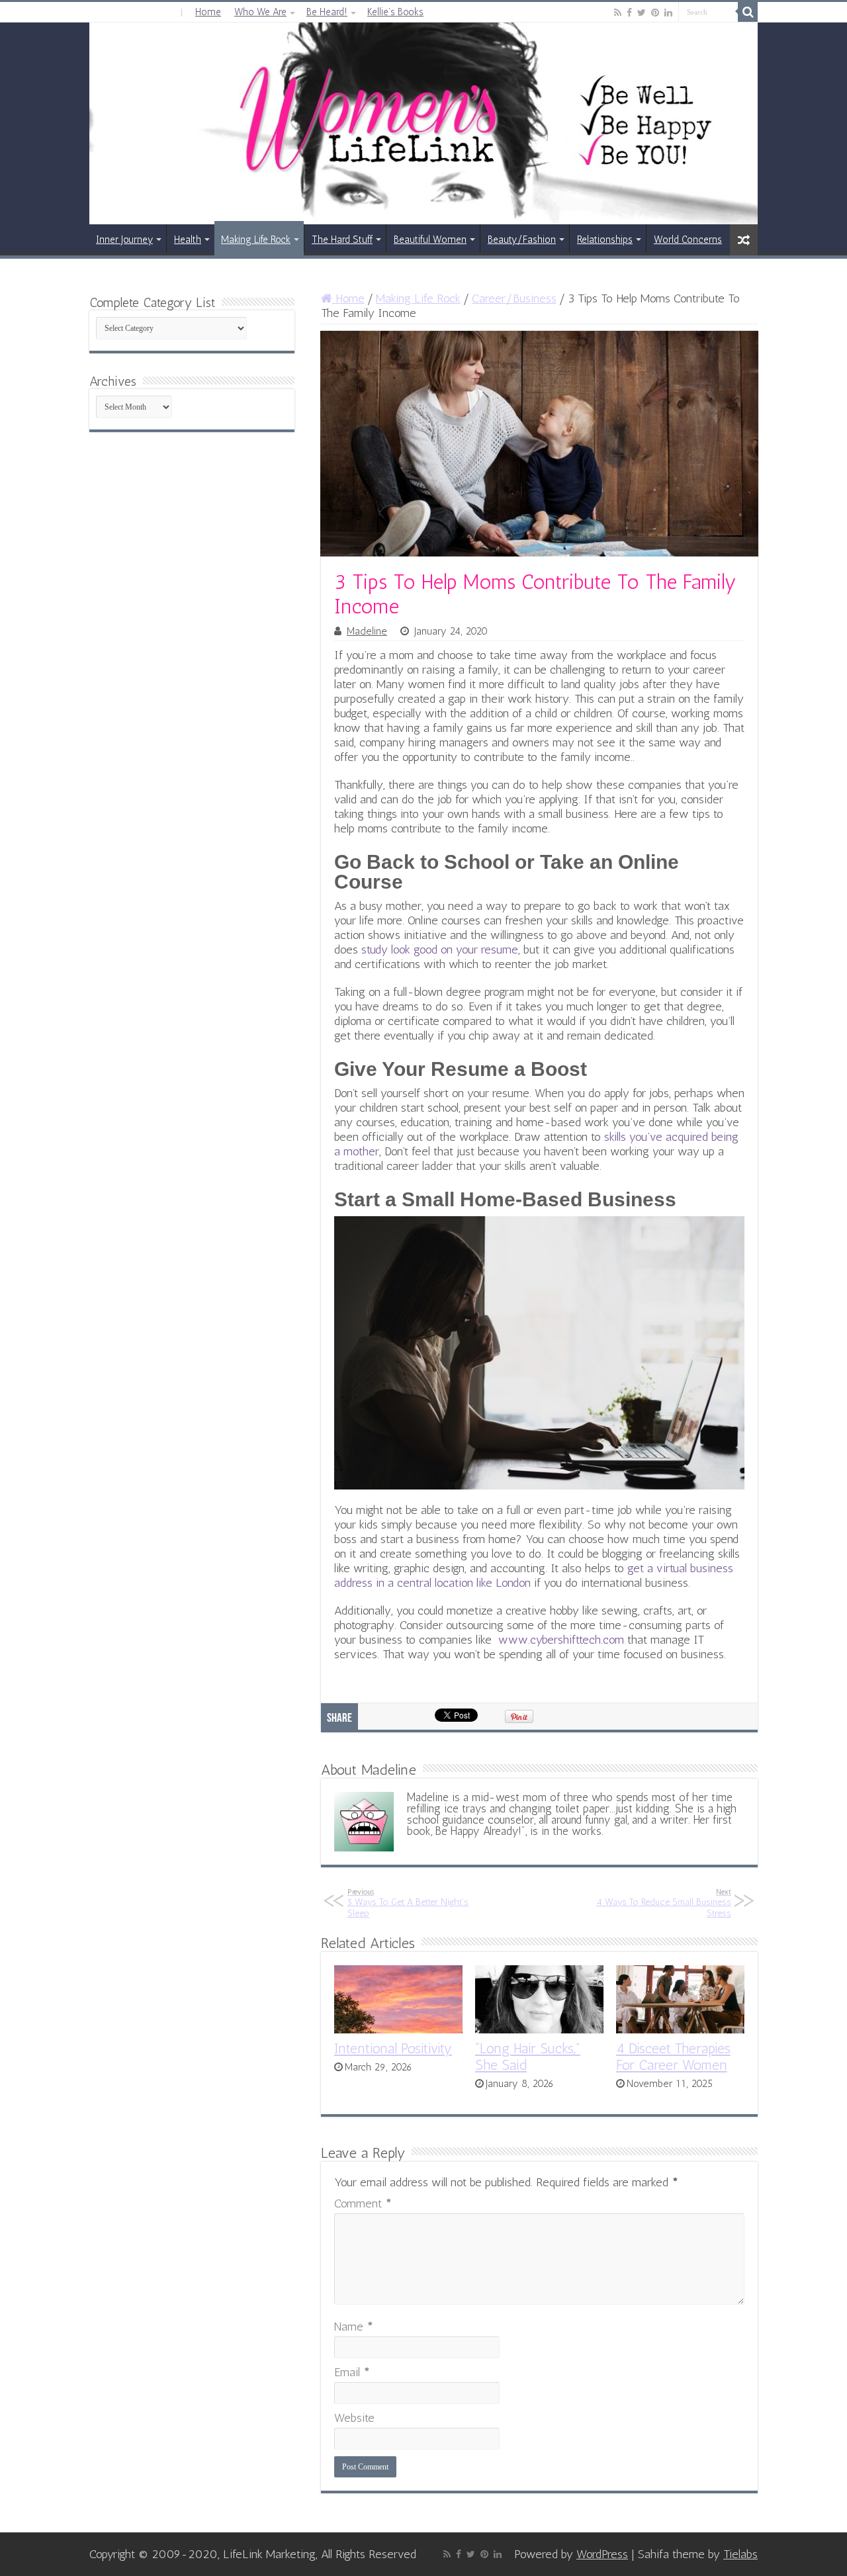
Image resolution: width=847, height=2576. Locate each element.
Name (354, 2327)
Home (208, 12)
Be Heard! (327, 12)
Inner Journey (124, 240)
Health (188, 240)
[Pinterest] (655, 13)
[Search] (748, 12)
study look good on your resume (440, 950)
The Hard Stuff (342, 240)
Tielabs (740, 2554)
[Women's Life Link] (423, 123)
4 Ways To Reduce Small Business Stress (664, 1903)
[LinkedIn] (668, 13)
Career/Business (514, 298)
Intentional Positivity (393, 2048)
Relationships (605, 240)
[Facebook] (629, 13)
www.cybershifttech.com (561, 1640)
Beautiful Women (430, 240)
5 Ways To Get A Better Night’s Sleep (408, 1903)
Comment (363, 2203)
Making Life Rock (256, 240)
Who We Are (260, 12)
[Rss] (618, 13)
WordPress (602, 2554)
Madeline (367, 631)
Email (352, 2372)
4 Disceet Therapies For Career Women (673, 2057)
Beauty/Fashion (522, 240)
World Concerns (688, 240)
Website (354, 2418)
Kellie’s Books (395, 12)
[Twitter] (642, 13)
